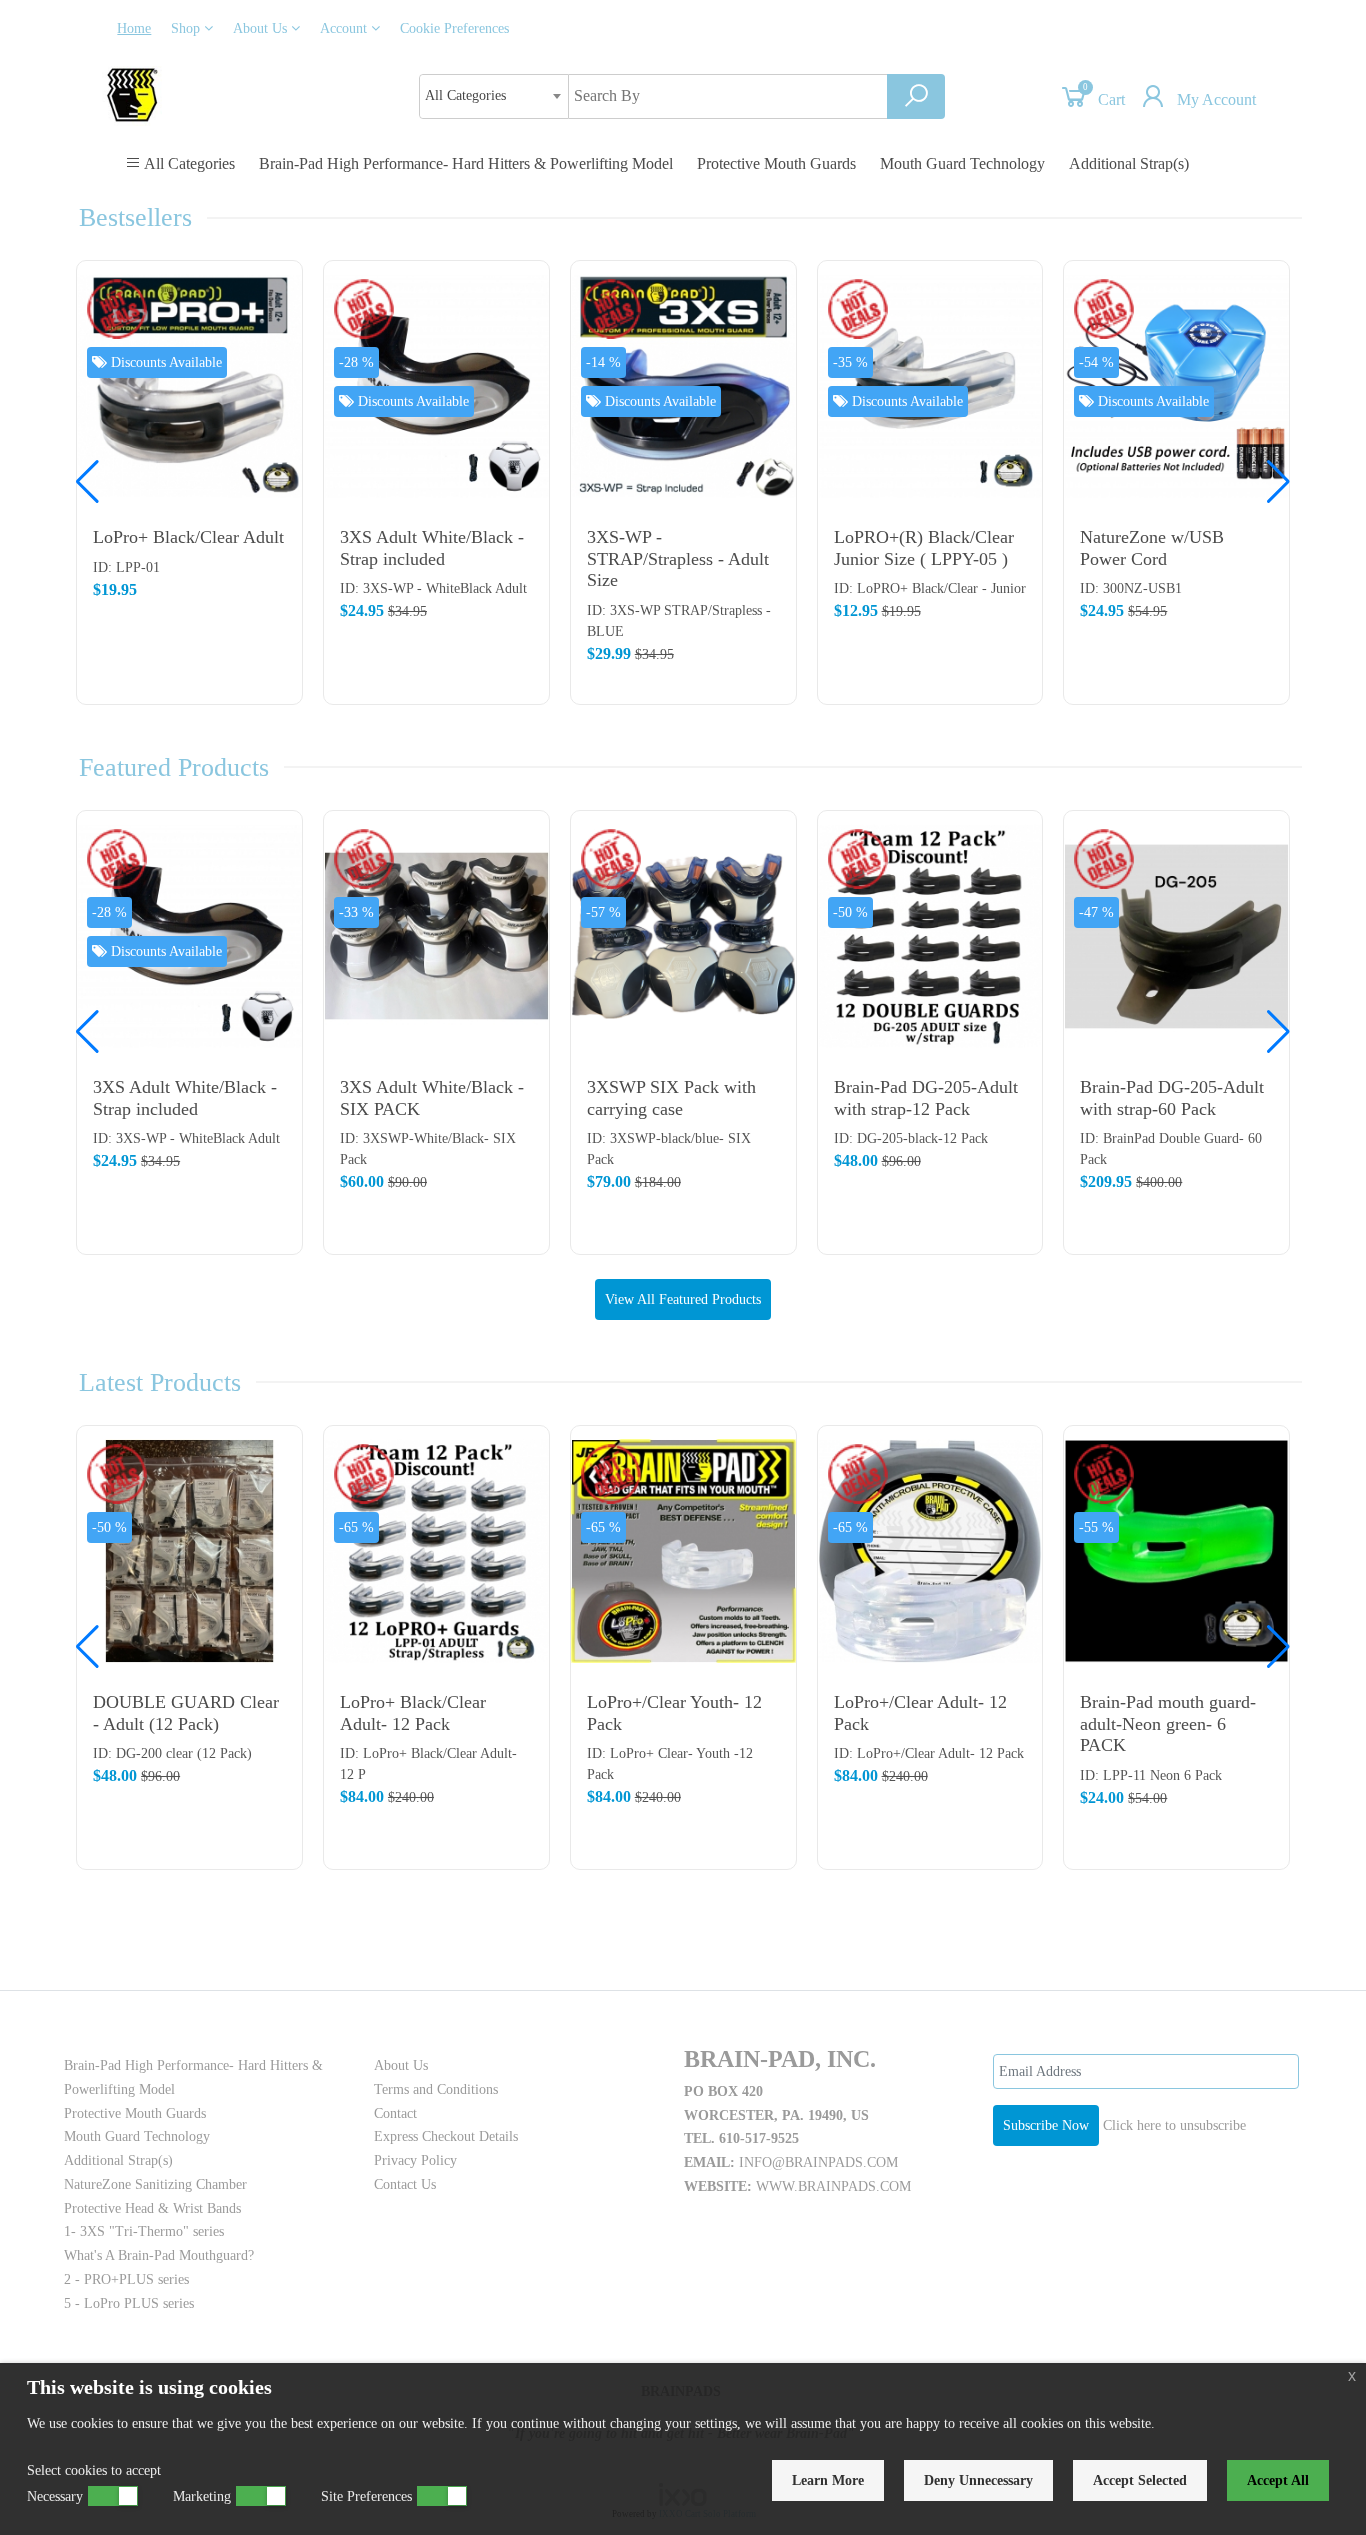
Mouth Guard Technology (962, 163)
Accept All (1278, 2480)
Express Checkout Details (446, 2136)
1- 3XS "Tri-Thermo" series (144, 2231)
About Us (262, 28)
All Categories (188, 163)
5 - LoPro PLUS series (129, 2303)
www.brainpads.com (833, 2186)
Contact (395, 2113)
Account (345, 28)
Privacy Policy (415, 2160)
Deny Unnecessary (978, 2480)
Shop (187, 28)
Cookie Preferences (454, 28)
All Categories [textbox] (465, 95)
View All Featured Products (683, 1299)
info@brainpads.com (818, 2162)
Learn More (828, 2480)
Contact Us (405, 2184)
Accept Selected (1140, 2480)
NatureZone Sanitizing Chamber (155, 2184)
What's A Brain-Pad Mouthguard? (159, 2255)
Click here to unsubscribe (1174, 2125)
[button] (1278, 482)
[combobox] (494, 96)
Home (134, 28)
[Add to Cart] (276, 290)
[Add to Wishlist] (277, 370)
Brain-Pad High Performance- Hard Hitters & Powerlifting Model (466, 163)
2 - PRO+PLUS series (126, 2279)
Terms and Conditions (436, 2089)
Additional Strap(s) (1129, 163)
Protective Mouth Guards (776, 163)
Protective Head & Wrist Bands (152, 2208)
